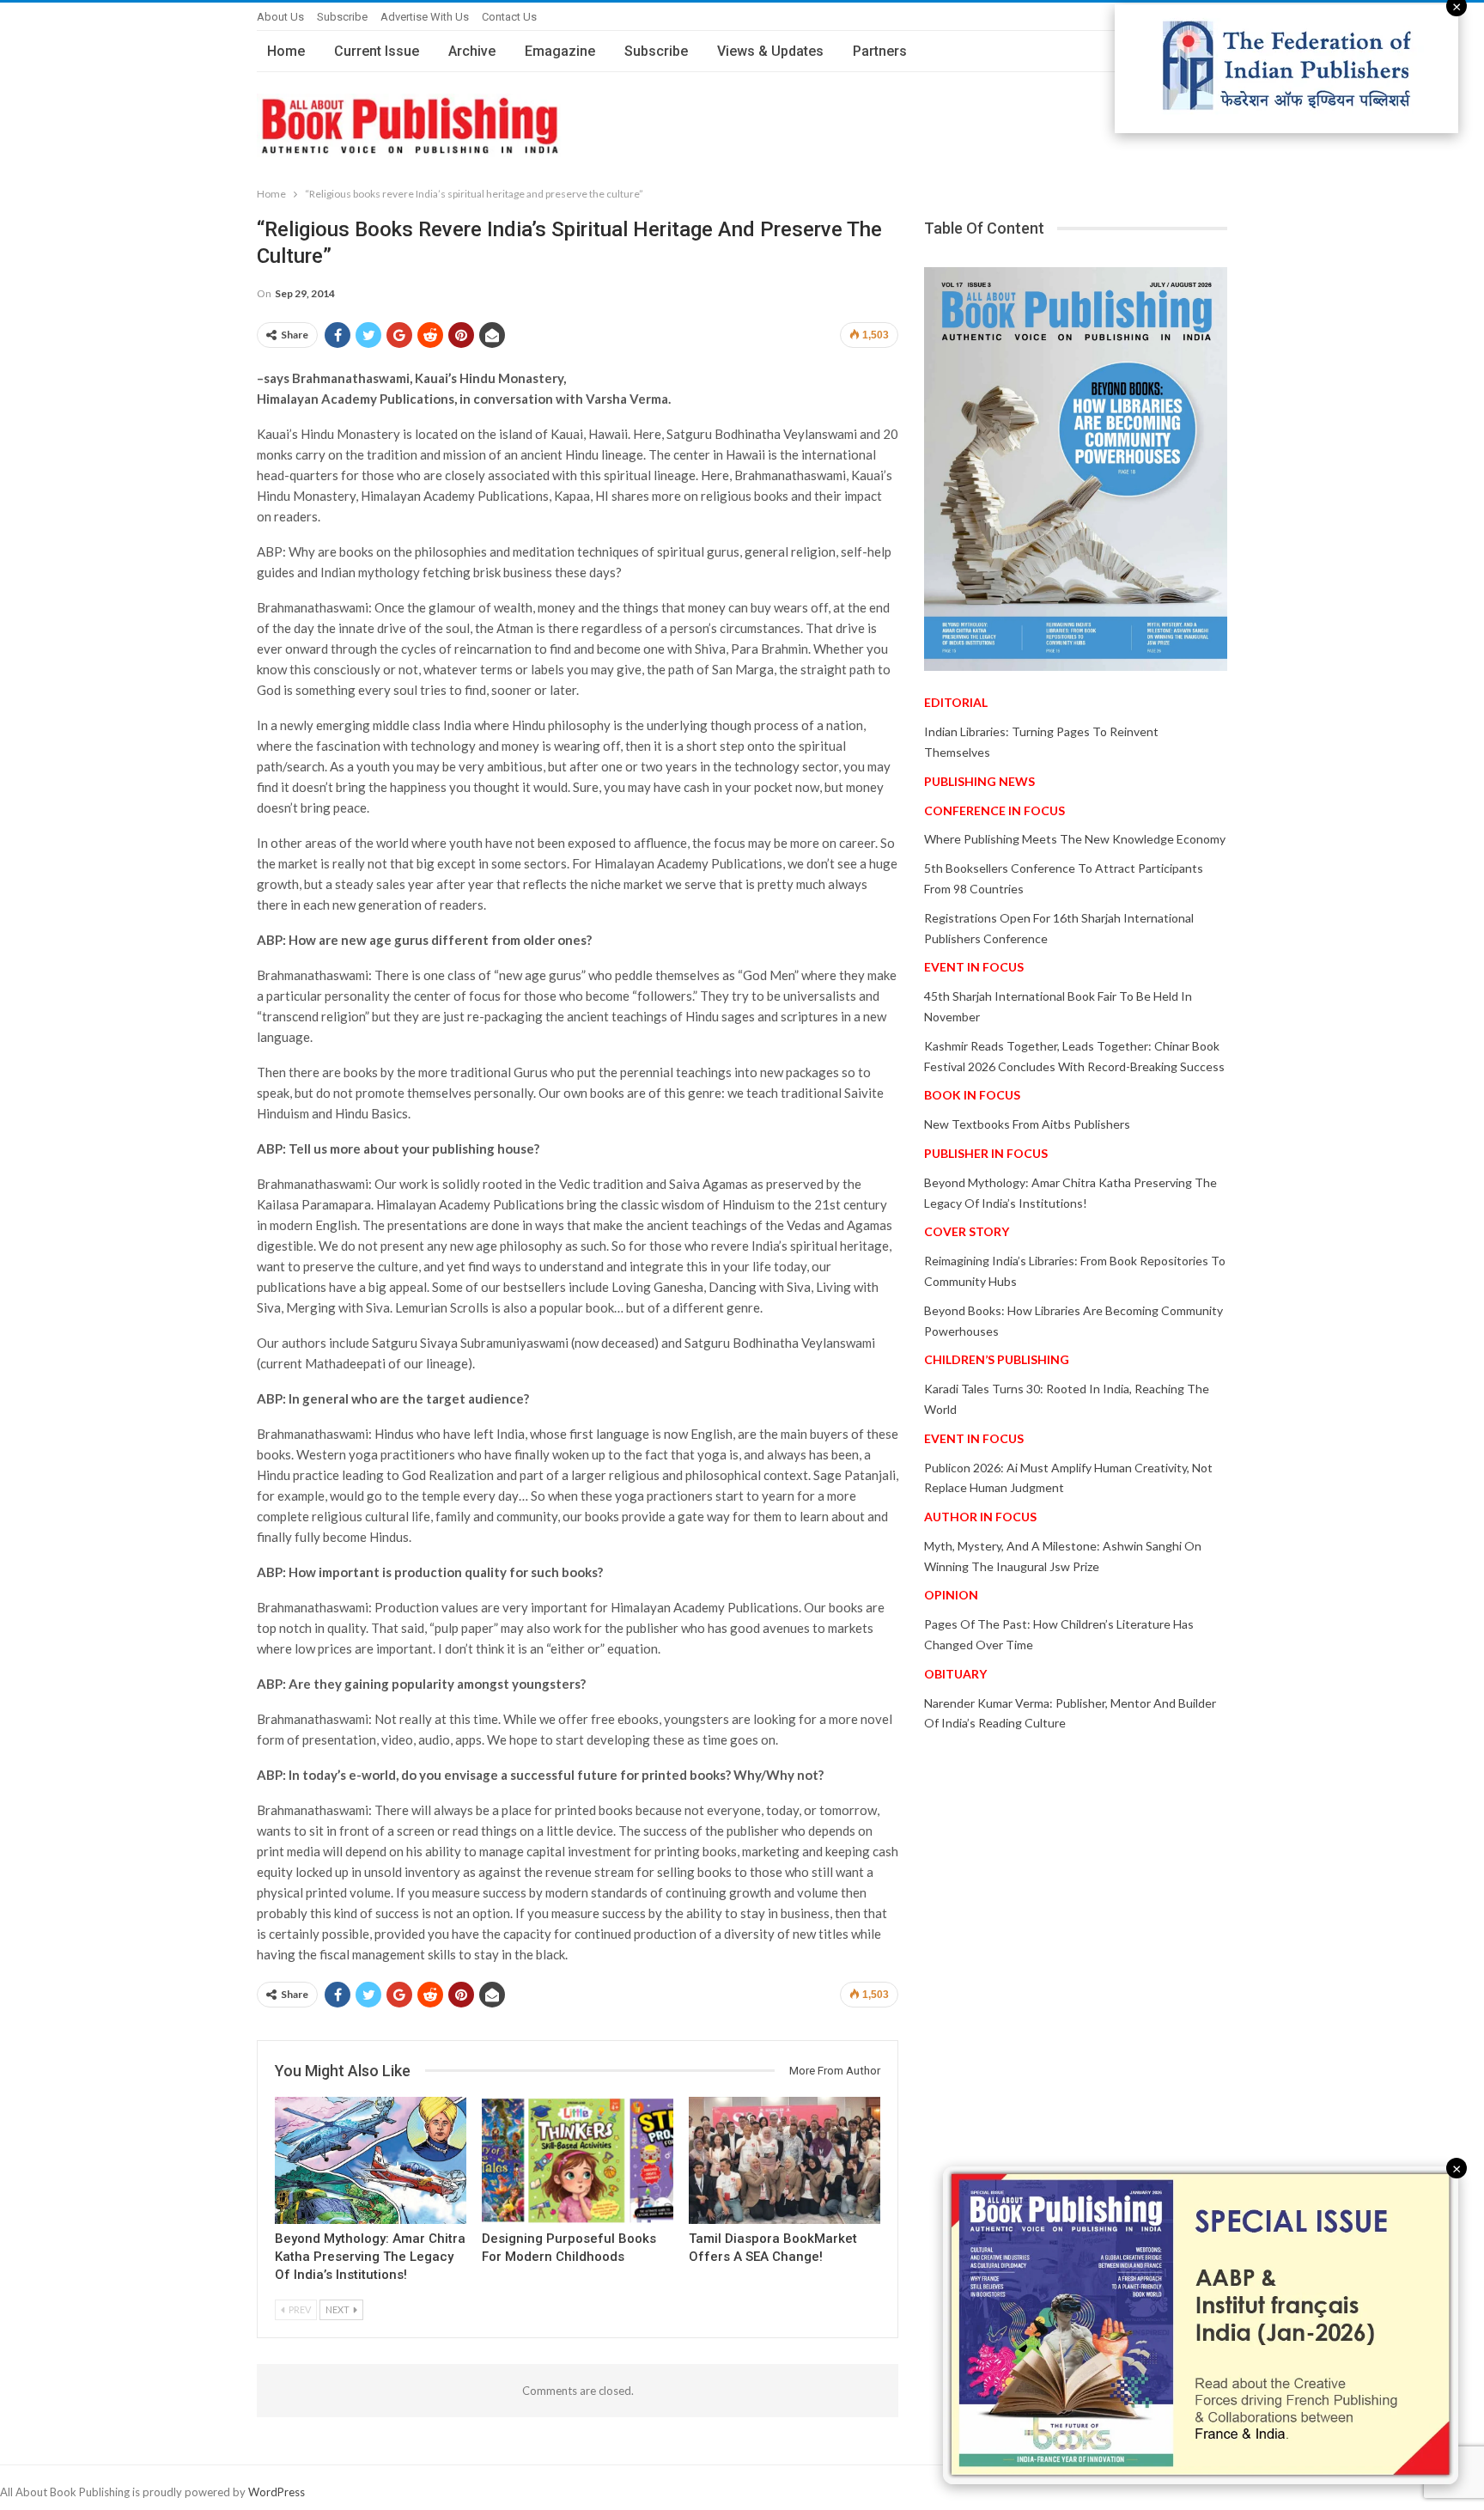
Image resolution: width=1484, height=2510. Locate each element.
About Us (280, 17)
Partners (880, 51)
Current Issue (377, 51)
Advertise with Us (425, 17)
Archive (472, 51)
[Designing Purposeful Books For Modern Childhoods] (578, 2160)
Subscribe (342, 17)
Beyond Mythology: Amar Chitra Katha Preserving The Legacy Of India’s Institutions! (370, 2257)
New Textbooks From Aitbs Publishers (1027, 1124)
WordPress (277, 2492)
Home (286, 51)
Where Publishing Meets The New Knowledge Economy (1075, 839)
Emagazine (560, 51)
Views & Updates (770, 51)
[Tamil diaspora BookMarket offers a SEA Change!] (785, 2160)
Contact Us (509, 17)
